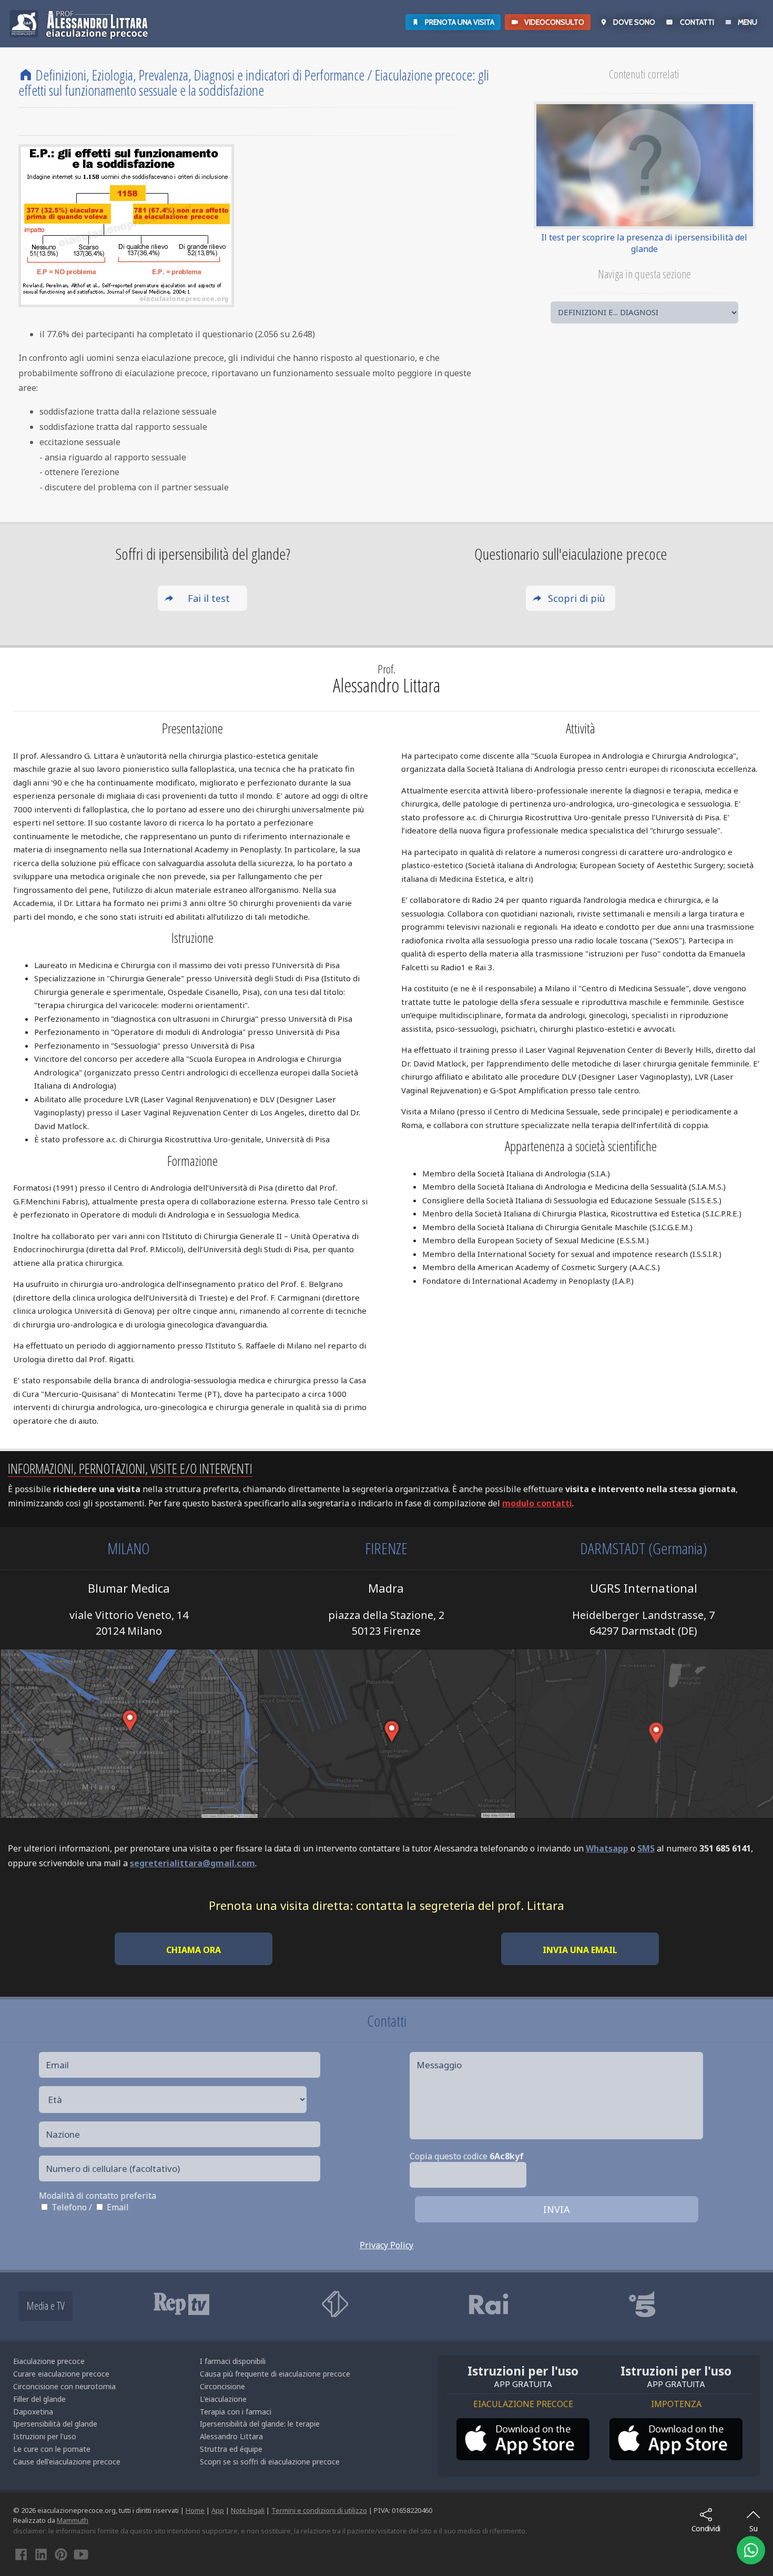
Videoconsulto (554, 22)
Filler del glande (39, 2399)
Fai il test (209, 598)
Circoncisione (222, 2386)
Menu (747, 22)
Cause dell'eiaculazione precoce (67, 2462)
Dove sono (634, 22)
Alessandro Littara (231, 2436)
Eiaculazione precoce (49, 2361)
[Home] (26, 75)
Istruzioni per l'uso (45, 2436)
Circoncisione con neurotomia (64, 2386)
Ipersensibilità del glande (55, 2424)
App (218, 2510)
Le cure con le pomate (52, 2449)
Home (195, 2510)
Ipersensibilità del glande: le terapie (260, 2424)
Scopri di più (577, 598)
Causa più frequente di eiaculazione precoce (275, 2374)
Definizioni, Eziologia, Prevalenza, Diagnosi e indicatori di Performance (200, 75)
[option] (217, 2304)
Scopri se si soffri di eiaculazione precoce (270, 2462)
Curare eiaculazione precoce (61, 2374)
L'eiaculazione (223, 2399)
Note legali (248, 2510)
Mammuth (73, 2520)
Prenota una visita (460, 22)
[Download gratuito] (523, 2439)
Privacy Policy (387, 2245)
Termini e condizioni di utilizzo (319, 2510)
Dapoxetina (33, 2412)
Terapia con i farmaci (236, 2412)
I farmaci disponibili (233, 2361)
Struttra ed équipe (231, 2449)
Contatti (697, 22)
